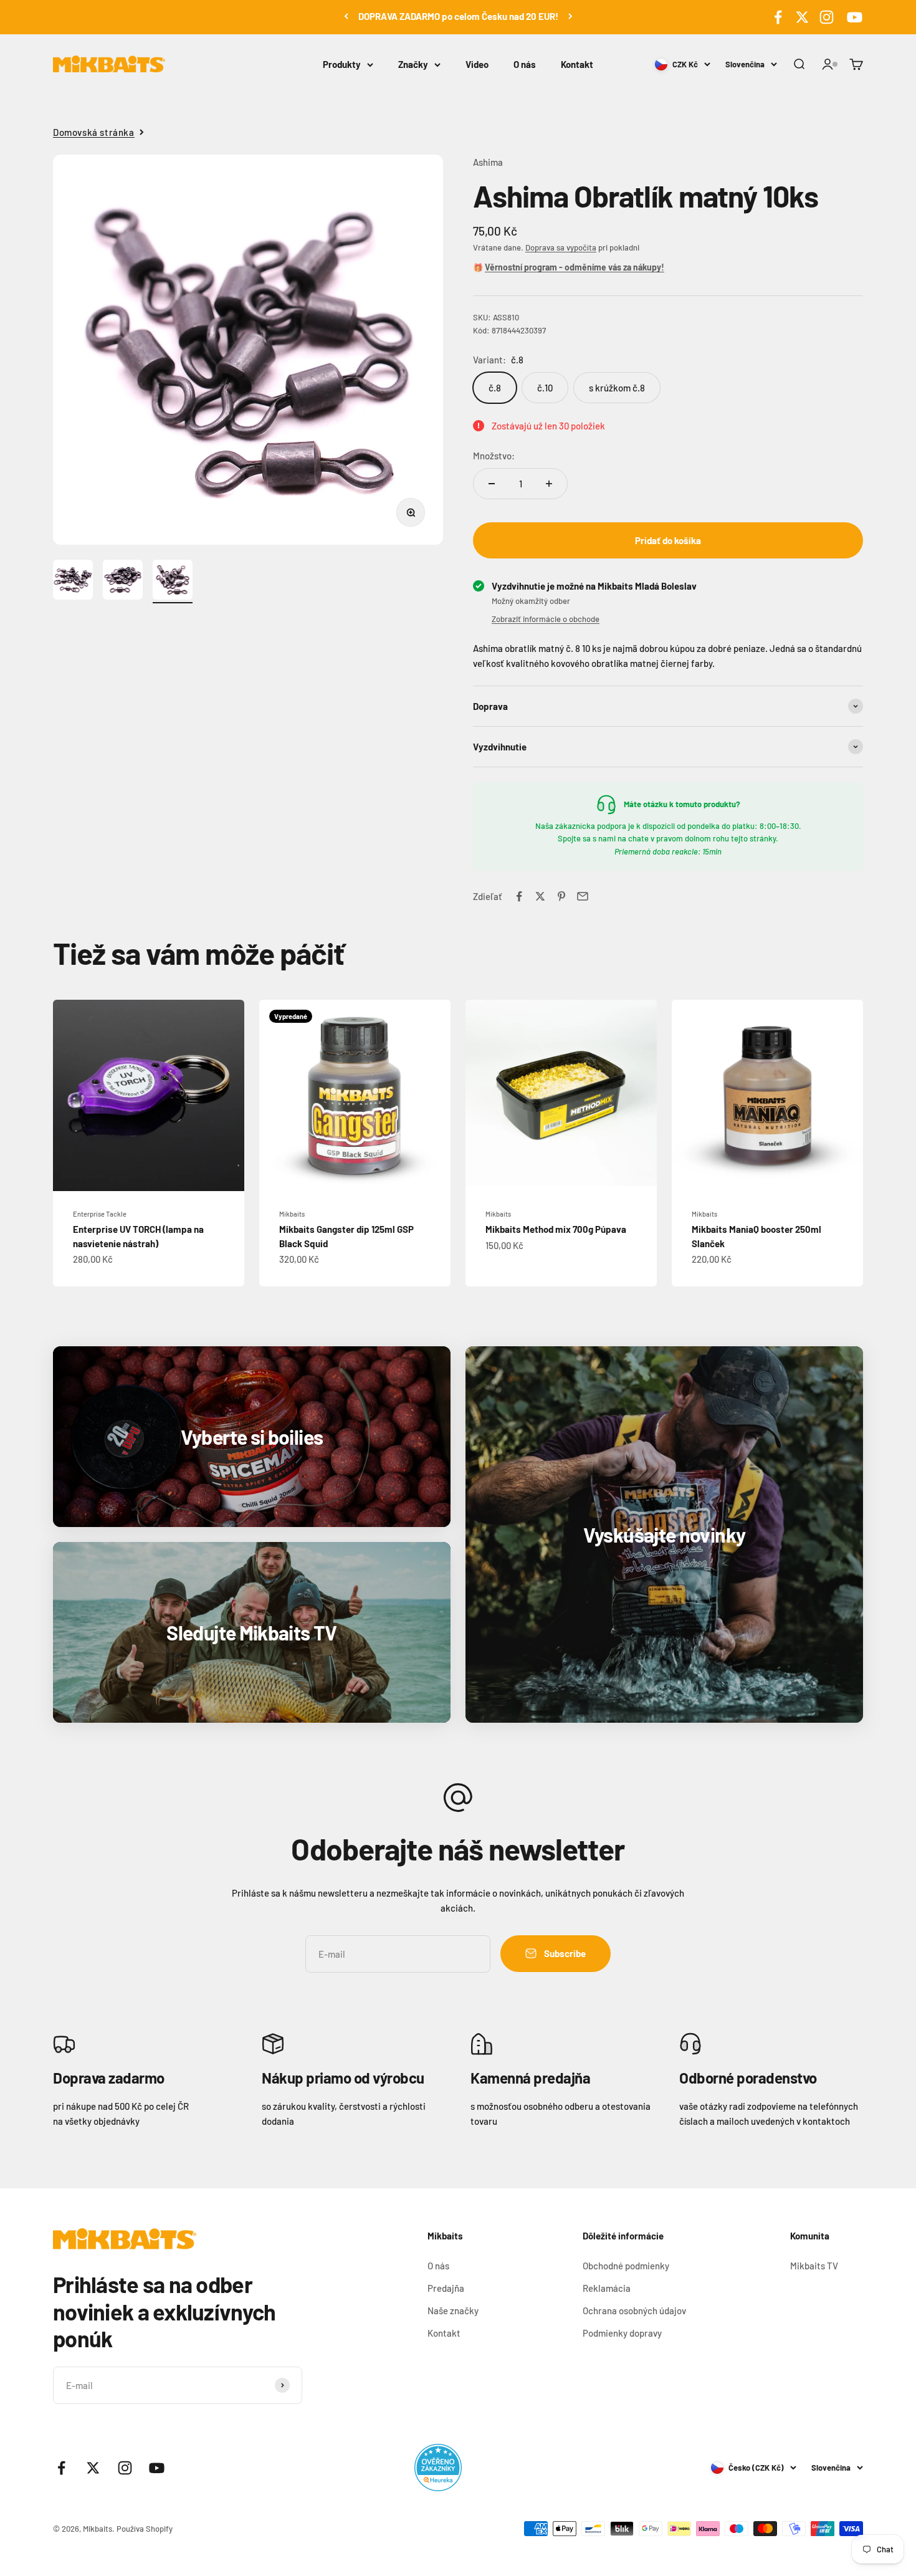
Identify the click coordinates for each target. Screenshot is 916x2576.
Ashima (488, 162)
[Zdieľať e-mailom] (583, 896)
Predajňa (446, 2288)
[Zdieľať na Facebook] (519, 896)
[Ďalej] (570, 16)
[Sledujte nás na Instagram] (827, 17)
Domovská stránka (94, 132)
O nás (525, 64)
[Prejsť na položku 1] (73, 582)
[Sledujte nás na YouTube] (853, 17)
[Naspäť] (346, 16)
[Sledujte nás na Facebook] (778, 17)
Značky (413, 64)
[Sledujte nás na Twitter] (802, 17)
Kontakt (577, 64)
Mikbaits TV (814, 2266)
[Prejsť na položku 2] (123, 582)
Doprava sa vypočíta (561, 247)
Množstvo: (494, 456)
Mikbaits (292, 1214)
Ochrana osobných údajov (634, 2310)
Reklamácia (607, 2288)
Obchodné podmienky (626, 2266)
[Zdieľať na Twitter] (540, 896)
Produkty (342, 64)
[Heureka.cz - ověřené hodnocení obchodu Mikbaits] (438, 2468)
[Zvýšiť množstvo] (549, 484)
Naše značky (453, 2310)
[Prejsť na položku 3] (173, 582)
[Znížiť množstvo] (492, 484)
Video (477, 64)
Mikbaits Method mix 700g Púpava (556, 1229)
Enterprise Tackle (100, 1214)
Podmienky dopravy (622, 2333)
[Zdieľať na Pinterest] (561, 896)
